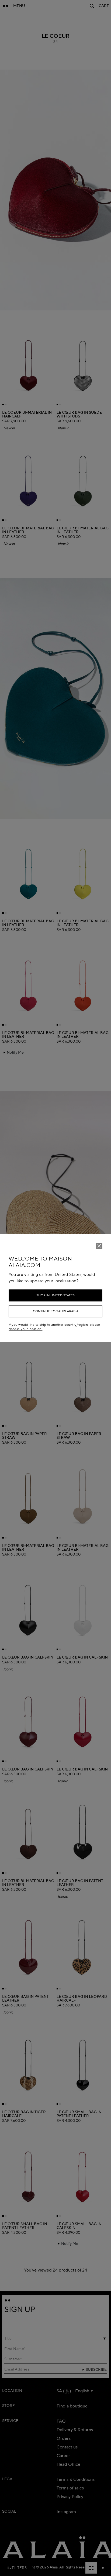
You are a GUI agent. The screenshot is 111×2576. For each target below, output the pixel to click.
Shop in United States (55, 1295)
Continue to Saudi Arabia (56, 1311)
